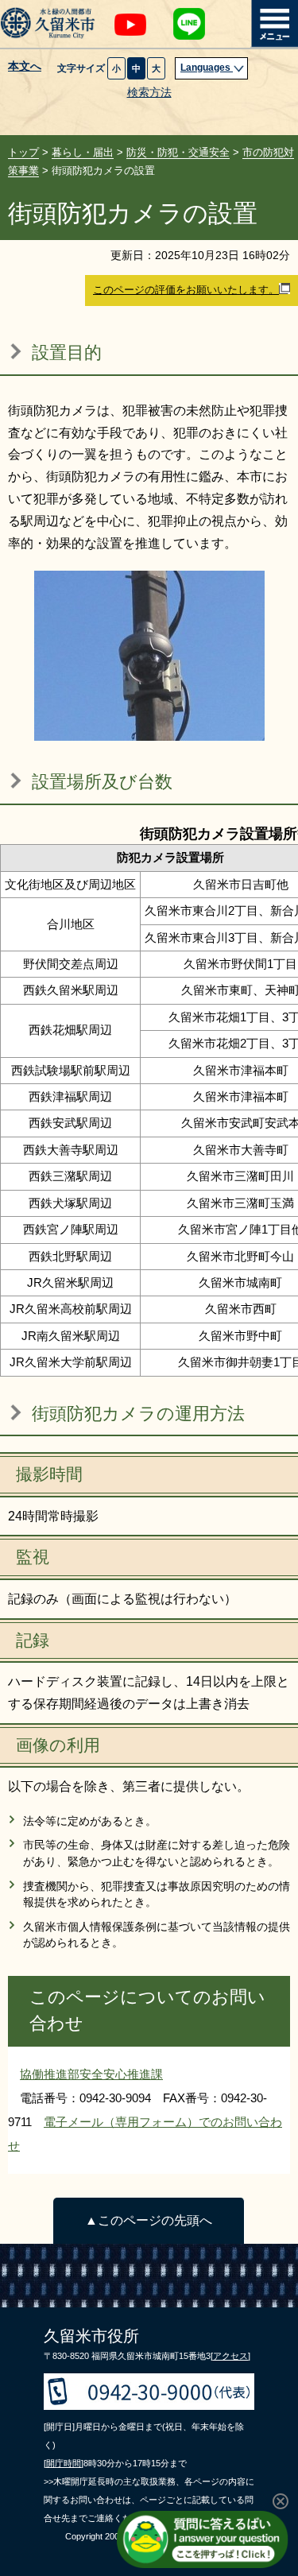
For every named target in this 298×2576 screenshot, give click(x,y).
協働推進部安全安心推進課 (91, 2074)
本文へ (25, 67)
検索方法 (149, 93)
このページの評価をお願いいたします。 (186, 290)
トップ (23, 152)
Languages (207, 68)
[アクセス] (230, 2356)
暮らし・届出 (83, 152)
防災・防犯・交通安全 (178, 152)
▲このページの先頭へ (149, 2220)
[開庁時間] (64, 2463)
